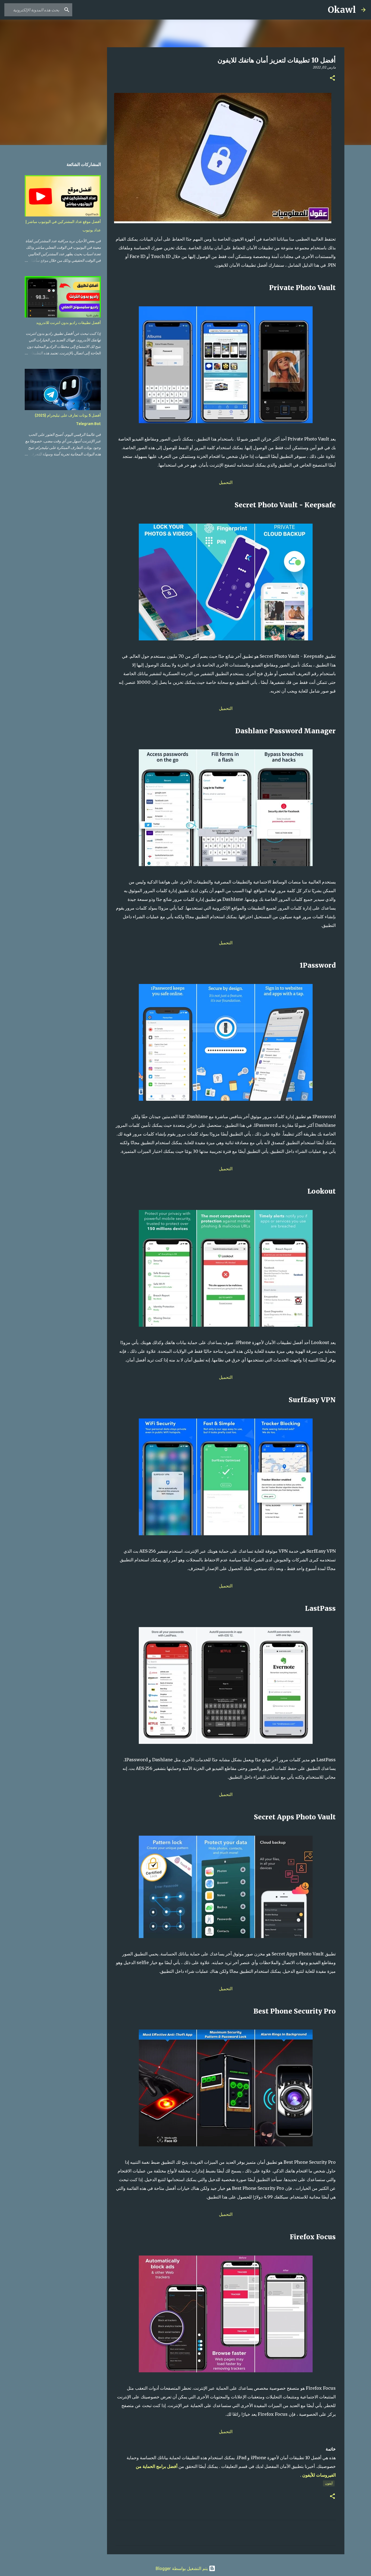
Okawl (342, 10)
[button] (332, 78)
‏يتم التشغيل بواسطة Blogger (182, 2568)
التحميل (226, 482)
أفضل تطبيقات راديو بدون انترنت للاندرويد (68, 323)
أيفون (329, 2483)
